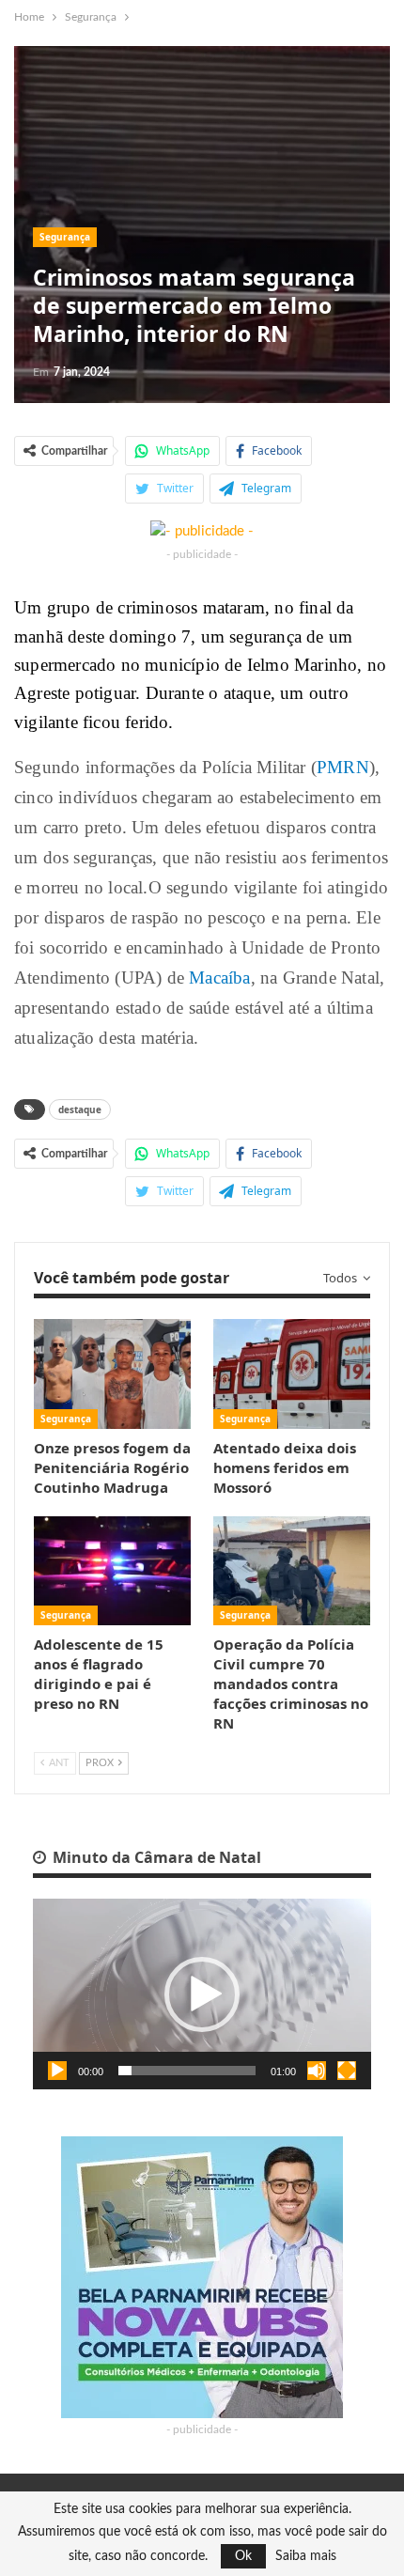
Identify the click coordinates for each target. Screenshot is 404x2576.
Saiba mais (306, 2556)
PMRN (343, 767)
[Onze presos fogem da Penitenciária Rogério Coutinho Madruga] (112, 1374)
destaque (80, 1110)
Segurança (65, 237)
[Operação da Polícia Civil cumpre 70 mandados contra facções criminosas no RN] (292, 1571)
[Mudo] (317, 2071)
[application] (202, 1994)
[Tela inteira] (347, 2071)
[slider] (187, 2071)
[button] (202, 1994)
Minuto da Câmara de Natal (155, 1857)
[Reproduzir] (57, 2071)
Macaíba (219, 978)
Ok (243, 2556)
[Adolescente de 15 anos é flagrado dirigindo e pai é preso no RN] (112, 1571)
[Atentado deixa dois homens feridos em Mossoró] (292, 1374)
